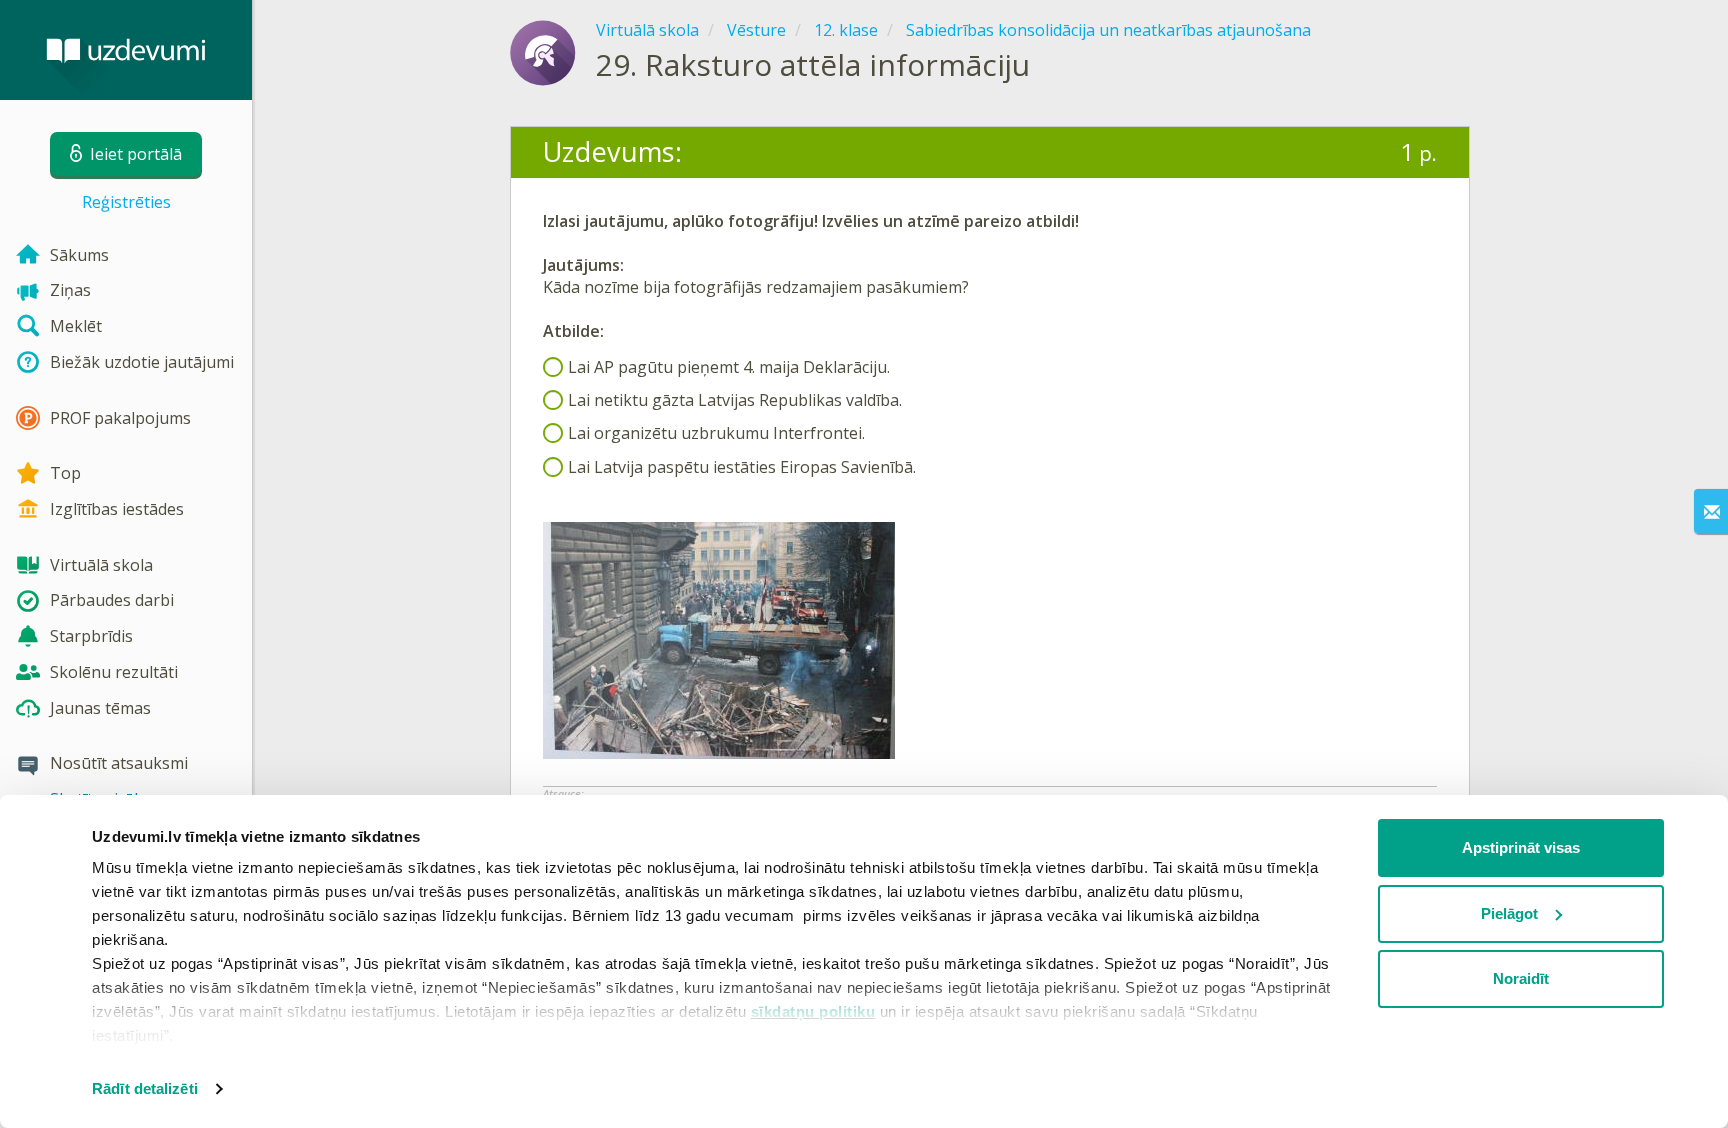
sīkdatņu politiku (813, 1011)
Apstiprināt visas (1521, 847)
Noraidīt (1521, 978)
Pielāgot (1509, 913)
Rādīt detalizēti (145, 1088)
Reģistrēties (126, 202)
